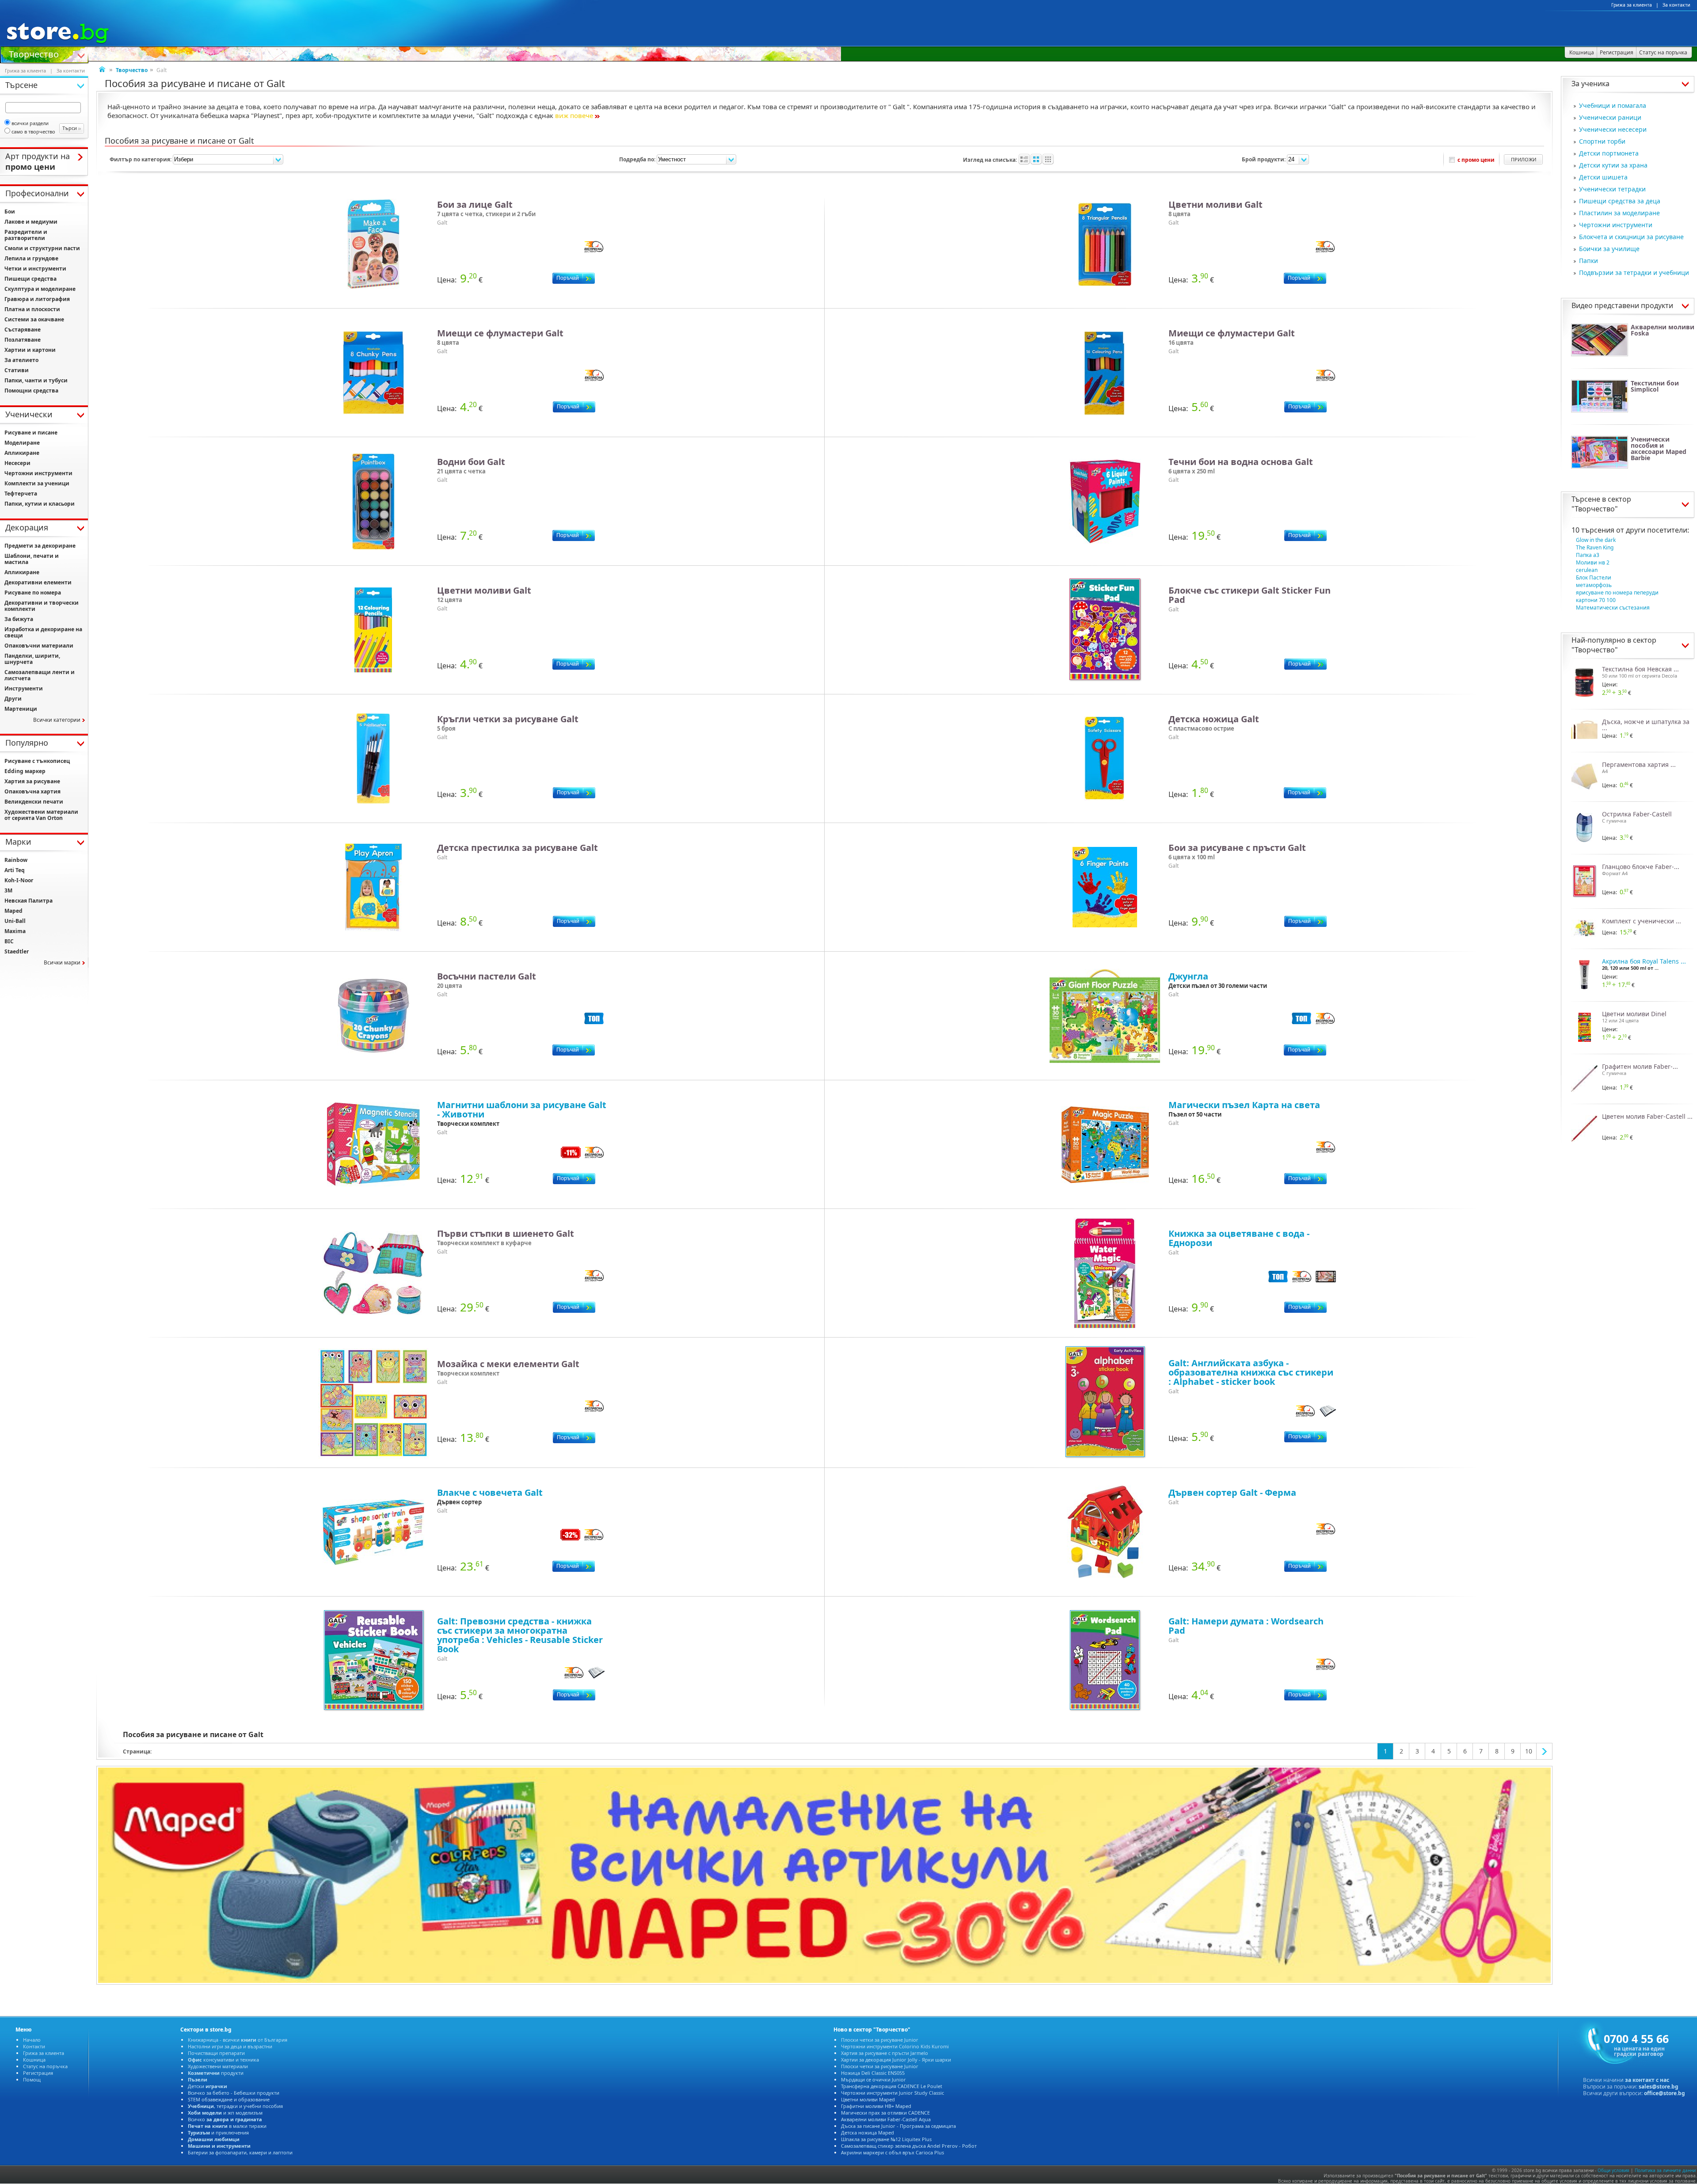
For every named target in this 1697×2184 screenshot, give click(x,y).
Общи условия (1613, 2170)
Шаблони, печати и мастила (32, 559)
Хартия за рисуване (32, 781)
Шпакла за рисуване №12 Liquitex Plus (886, 2139)
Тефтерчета (21, 494)
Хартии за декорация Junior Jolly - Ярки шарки (896, 2060)
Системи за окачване (34, 319)
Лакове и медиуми (31, 222)
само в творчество (33, 131)
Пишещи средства (30, 279)
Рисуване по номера (33, 593)
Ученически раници (1610, 117)
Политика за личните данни (1665, 2170)
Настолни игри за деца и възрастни (230, 2046)
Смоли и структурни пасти (42, 248)
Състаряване (23, 330)
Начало (32, 2040)
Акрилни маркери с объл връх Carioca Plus (892, 2152)
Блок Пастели (1594, 577)
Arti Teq (15, 870)
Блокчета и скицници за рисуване (1631, 237)
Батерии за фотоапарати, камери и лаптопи (240, 2152)
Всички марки (62, 962)
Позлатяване (23, 340)
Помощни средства (31, 391)
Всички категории (57, 720)
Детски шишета (1603, 177)
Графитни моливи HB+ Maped (876, 2106)
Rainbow (16, 860)
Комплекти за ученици (37, 483)
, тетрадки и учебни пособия (235, 2106)
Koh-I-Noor (19, 880)
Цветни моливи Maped (868, 2099)
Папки (1589, 261)
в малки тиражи (227, 2126)
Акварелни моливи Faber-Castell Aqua (886, 2119)
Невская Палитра (29, 901)
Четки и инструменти (35, 269)
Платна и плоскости (32, 309)
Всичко (225, 2119)
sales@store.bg (1659, 2087)
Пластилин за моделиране (1619, 213)
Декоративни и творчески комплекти (42, 606)
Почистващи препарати (216, 2053)
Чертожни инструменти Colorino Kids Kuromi (895, 2046)
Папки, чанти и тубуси (36, 380)
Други (13, 699)
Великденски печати (34, 802)
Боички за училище (1609, 249)
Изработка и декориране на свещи (43, 632)
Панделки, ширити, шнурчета (32, 659)
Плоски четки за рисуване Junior (880, 2040)
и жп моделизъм (225, 2113)
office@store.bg (1665, 2093)
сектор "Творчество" (1601, 504)
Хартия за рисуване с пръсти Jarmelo (885, 2053)
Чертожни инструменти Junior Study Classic (892, 2093)
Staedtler (17, 951)
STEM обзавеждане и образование (229, 2099)
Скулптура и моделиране (40, 289)
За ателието (21, 360)
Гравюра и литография (37, 299)
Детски (207, 2086)
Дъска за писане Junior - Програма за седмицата (898, 2126)
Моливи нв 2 (1593, 562)
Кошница (34, 2060)
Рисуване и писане (31, 433)
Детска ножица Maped (868, 2133)
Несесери (17, 463)
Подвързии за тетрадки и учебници (1634, 273)
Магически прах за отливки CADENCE (885, 2113)
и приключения (218, 2133)
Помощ (32, 2079)
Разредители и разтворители (26, 235)
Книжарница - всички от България (238, 2040)
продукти (216, 2073)
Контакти (34, 2046)
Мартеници (21, 709)
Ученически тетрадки (1612, 189)
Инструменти (24, 688)
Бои (10, 212)
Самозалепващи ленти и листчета (40, 675)
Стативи (17, 370)
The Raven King (1595, 547)
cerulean (1587, 570)
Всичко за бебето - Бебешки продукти (234, 2093)
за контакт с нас (1647, 2080)
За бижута (19, 619)
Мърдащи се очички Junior (873, 2079)
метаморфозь (1594, 585)
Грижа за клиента (1632, 5)
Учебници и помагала (1613, 105)
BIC (9, 941)
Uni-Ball (15, 921)
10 (1529, 1751)
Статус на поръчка (45, 2066)
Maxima (15, 931)
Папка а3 (1588, 555)
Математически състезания (1613, 608)
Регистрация (38, 2073)
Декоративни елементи (38, 582)
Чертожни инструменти (1616, 225)
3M (8, 890)
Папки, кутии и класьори (40, 504)
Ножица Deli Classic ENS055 (873, 2073)
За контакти (1676, 5)
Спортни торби (1602, 141)
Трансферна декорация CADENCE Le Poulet (892, 2086)
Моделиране (22, 443)
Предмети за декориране (40, 546)
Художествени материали (218, 2066)
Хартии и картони (30, 350)
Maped (13, 911)
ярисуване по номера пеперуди (1617, 593)
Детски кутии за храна (1613, 165)
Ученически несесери (1613, 129)
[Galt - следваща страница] (1545, 1751)
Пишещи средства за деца (1620, 201)
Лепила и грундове (31, 258)
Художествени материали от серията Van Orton (41, 815)
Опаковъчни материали (39, 646)
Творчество (34, 53)
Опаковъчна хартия (32, 791)
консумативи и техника (223, 2060)
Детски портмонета (1609, 153)
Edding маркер (25, 771)
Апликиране (22, 453)
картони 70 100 (1596, 600)
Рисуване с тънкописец (37, 761)
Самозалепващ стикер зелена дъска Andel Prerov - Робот (909, 2146)
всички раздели (30, 123)
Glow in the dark (1596, 540)
